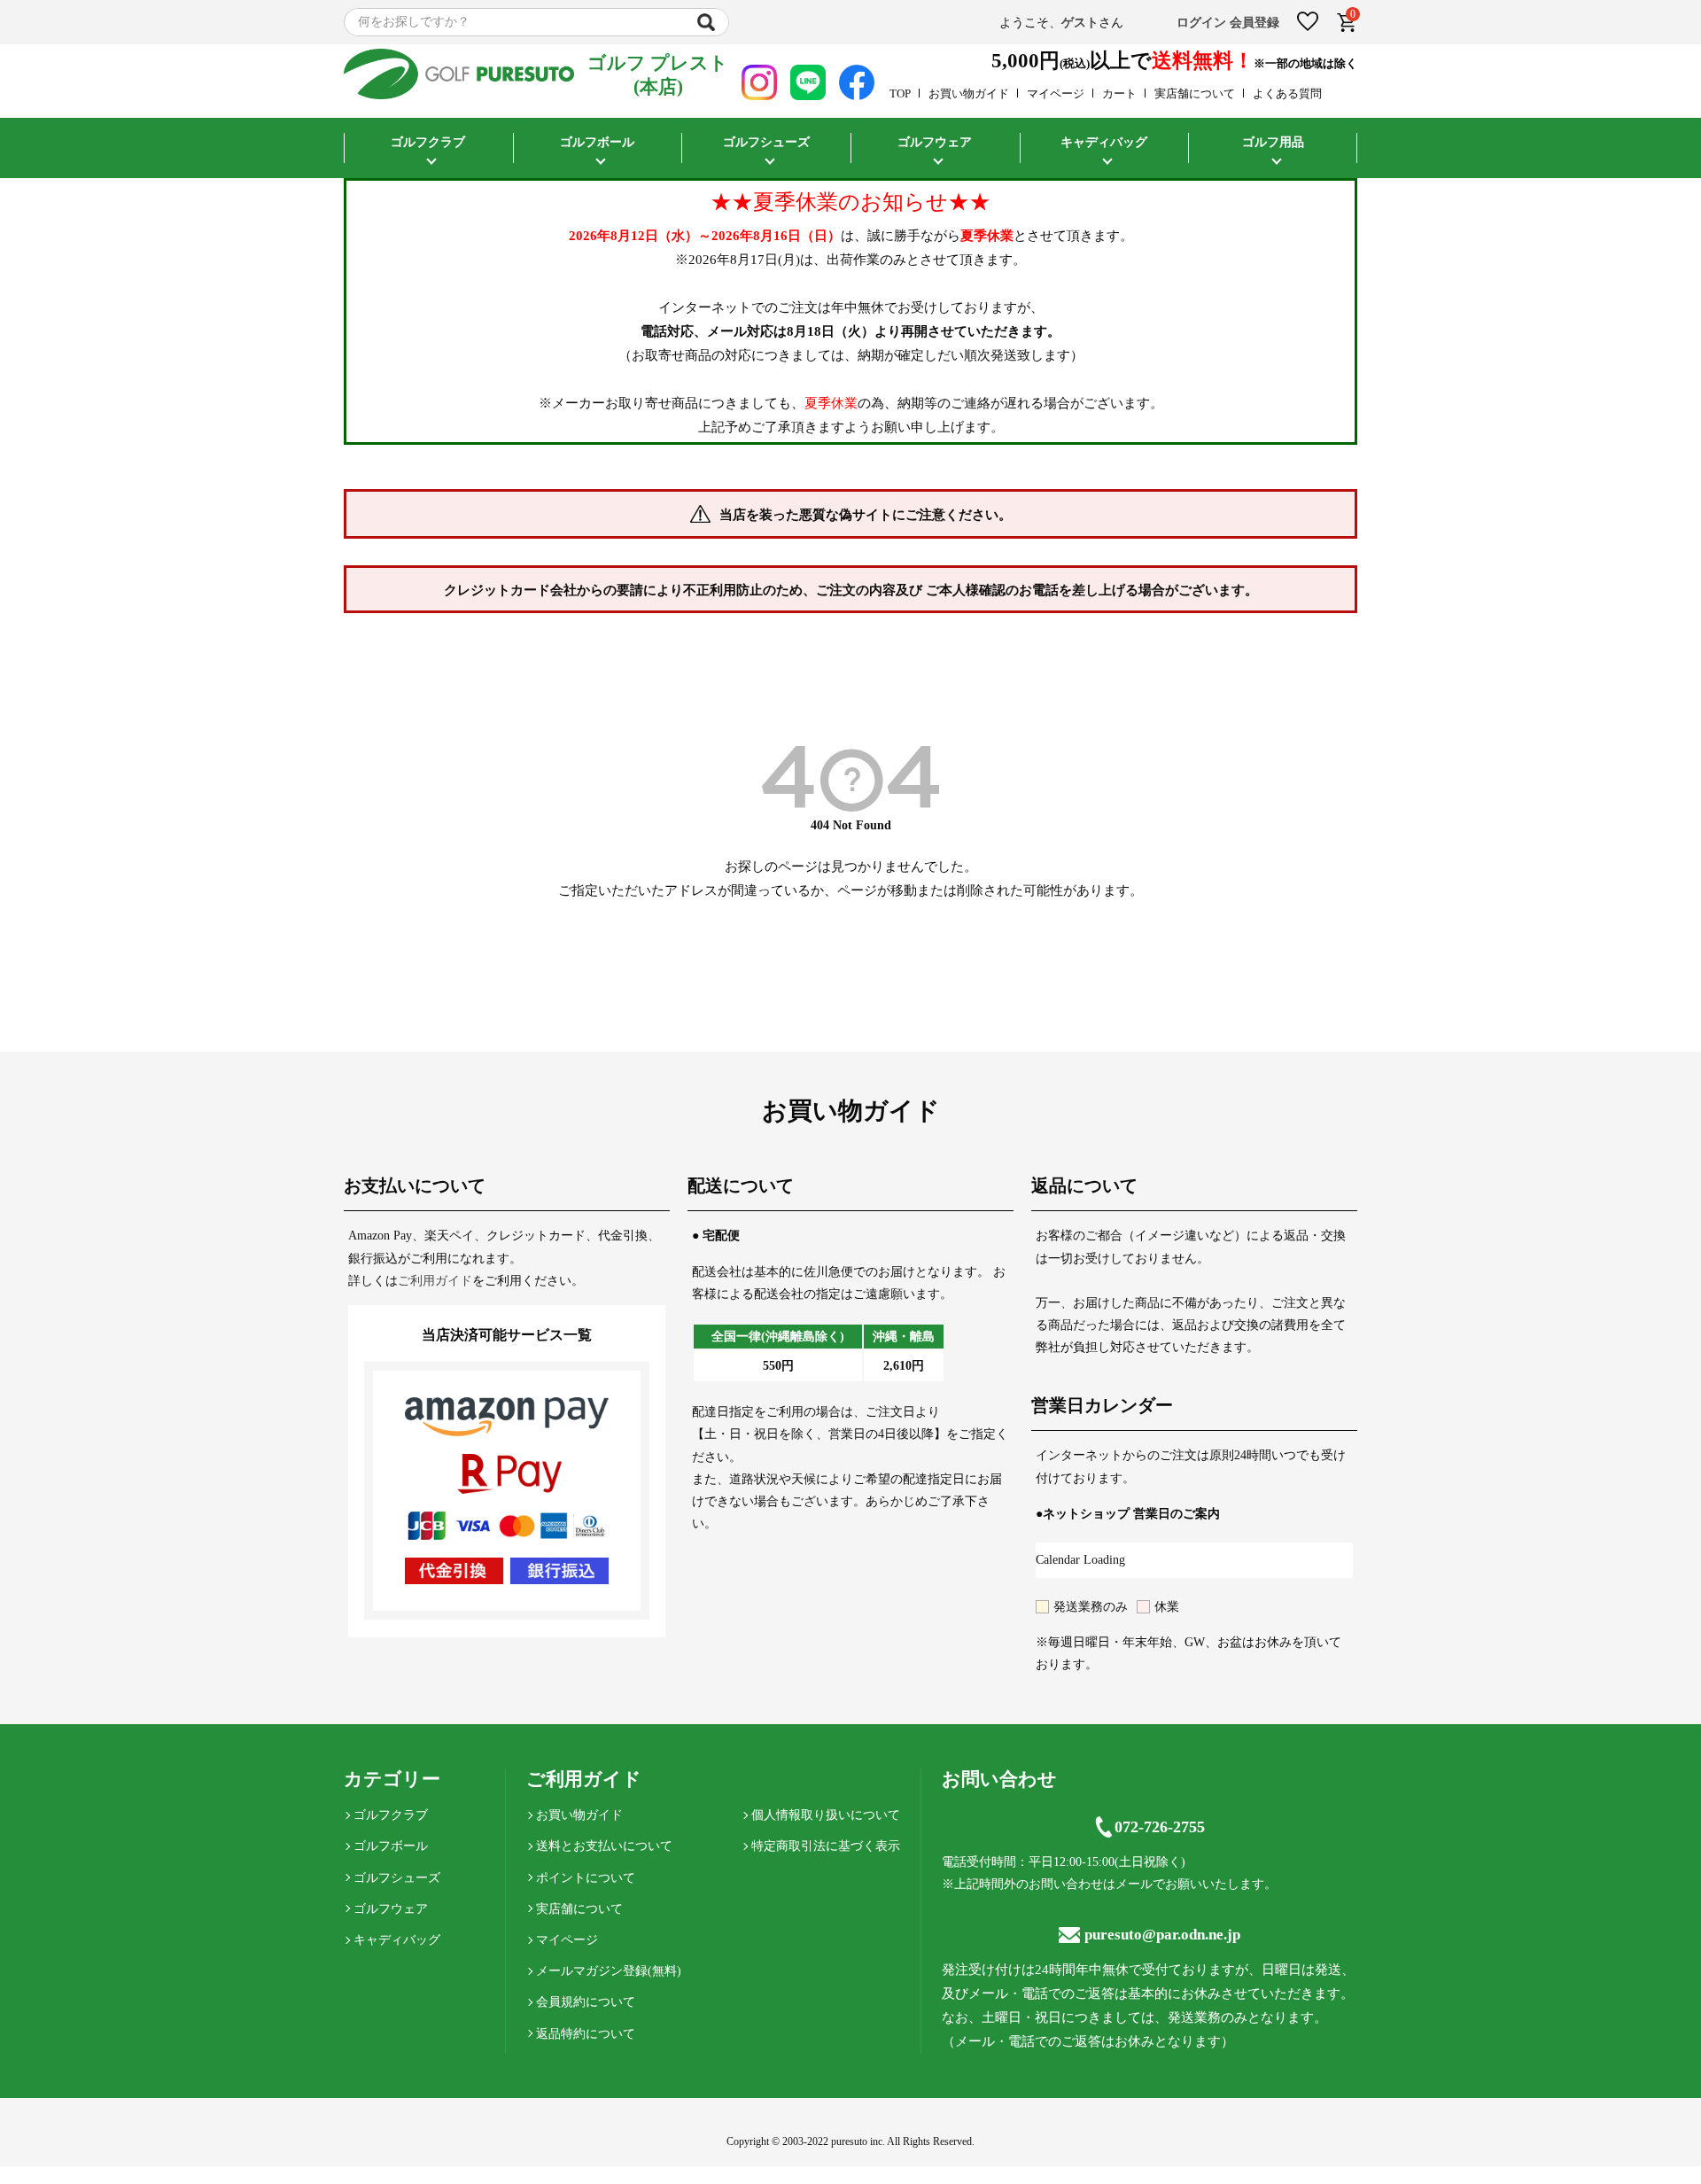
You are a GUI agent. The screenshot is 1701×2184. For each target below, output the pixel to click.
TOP (900, 93)
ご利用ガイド (435, 1281)
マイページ (1056, 93)
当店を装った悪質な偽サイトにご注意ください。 (866, 515)
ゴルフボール (391, 1846)
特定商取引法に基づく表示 (826, 1846)
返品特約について (586, 2034)
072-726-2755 (1160, 1827)
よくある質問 (1287, 93)
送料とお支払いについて (604, 1846)
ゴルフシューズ (397, 1878)
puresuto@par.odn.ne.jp (1162, 1935)
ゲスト (1080, 23)
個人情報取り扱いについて (826, 1815)
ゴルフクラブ (391, 1815)
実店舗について (1195, 93)
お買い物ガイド (969, 93)
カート (1119, 93)
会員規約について (586, 2002)
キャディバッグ (397, 1940)
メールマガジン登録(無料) (609, 1971)
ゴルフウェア (391, 1909)
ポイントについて (586, 1878)
